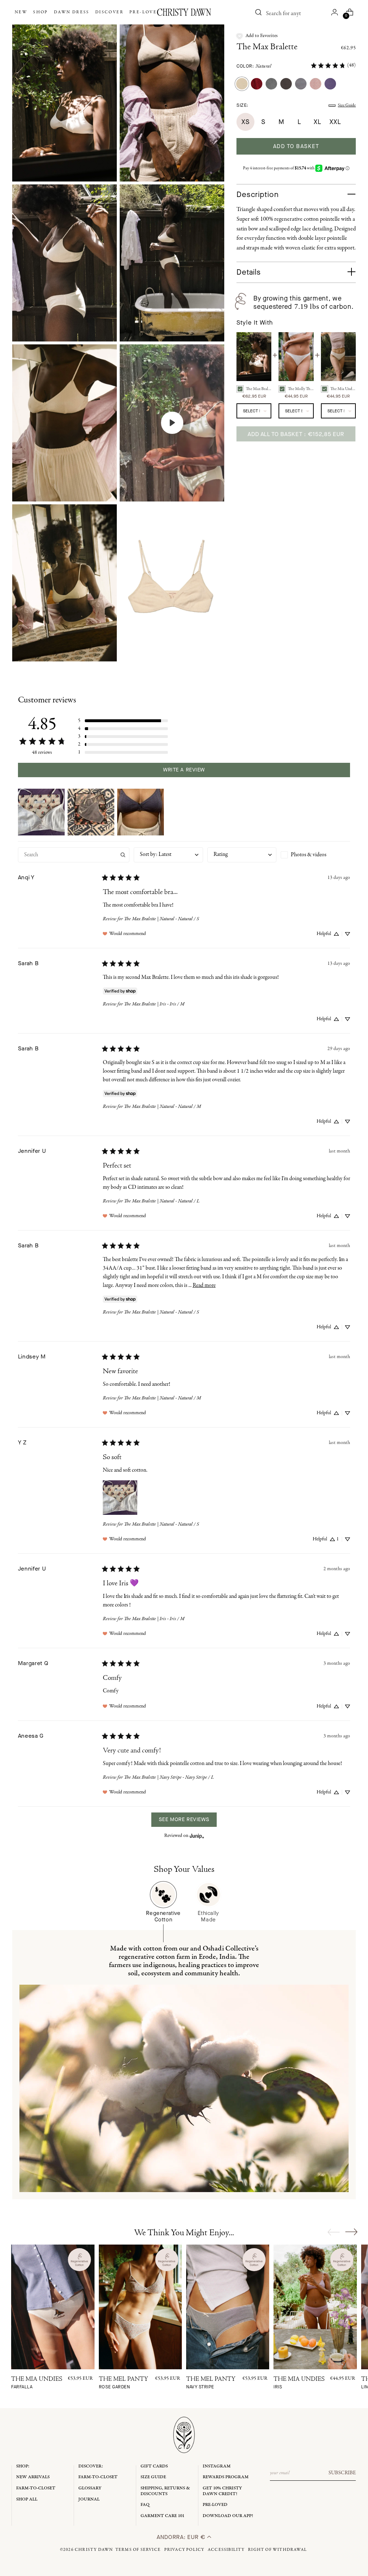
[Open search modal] (258, 12)
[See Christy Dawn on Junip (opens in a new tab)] (197, 1836)
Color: (254, 66)
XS (245, 122)
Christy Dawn (94, 2550)
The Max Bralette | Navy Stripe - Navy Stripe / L (169, 1777)
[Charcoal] (286, 84)
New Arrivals (33, 2477)
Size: (242, 105)
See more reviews (184, 1819)
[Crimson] (257, 84)
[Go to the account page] (335, 12)
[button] (257, 36)
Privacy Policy (184, 2550)
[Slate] (271, 84)
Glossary (90, 2488)
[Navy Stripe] (301, 84)
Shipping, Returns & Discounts (165, 2491)
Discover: (91, 2466)
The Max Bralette (267, 47)
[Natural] (242, 84)
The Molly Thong (301, 389)
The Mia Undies (343, 389)
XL (317, 122)
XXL (335, 122)
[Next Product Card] (351, 2232)
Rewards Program (226, 2477)
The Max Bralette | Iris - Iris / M (154, 1004)
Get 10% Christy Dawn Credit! (222, 2491)
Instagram (217, 2466)
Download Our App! (228, 2516)
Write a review (184, 770)
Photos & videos (309, 855)
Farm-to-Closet (36, 2488)
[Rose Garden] (316, 84)
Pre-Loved (215, 2505)
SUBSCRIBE (342, 2473)
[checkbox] (315, 855)
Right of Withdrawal (277, 2550)
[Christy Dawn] (184, 12)
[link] (333, 65)
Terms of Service (138, 2550)
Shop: (23, 2466)
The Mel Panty (123, 2383)
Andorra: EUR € (182, 2537)
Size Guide (347, 105)
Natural (264, 66)
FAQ (145, 2505)
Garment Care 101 (162, 2516)
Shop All (27, 2499)
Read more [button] (204, 1285)
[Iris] (330, 84)
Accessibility (226, 2550)
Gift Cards (154, 2466)
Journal (89, 2499)
